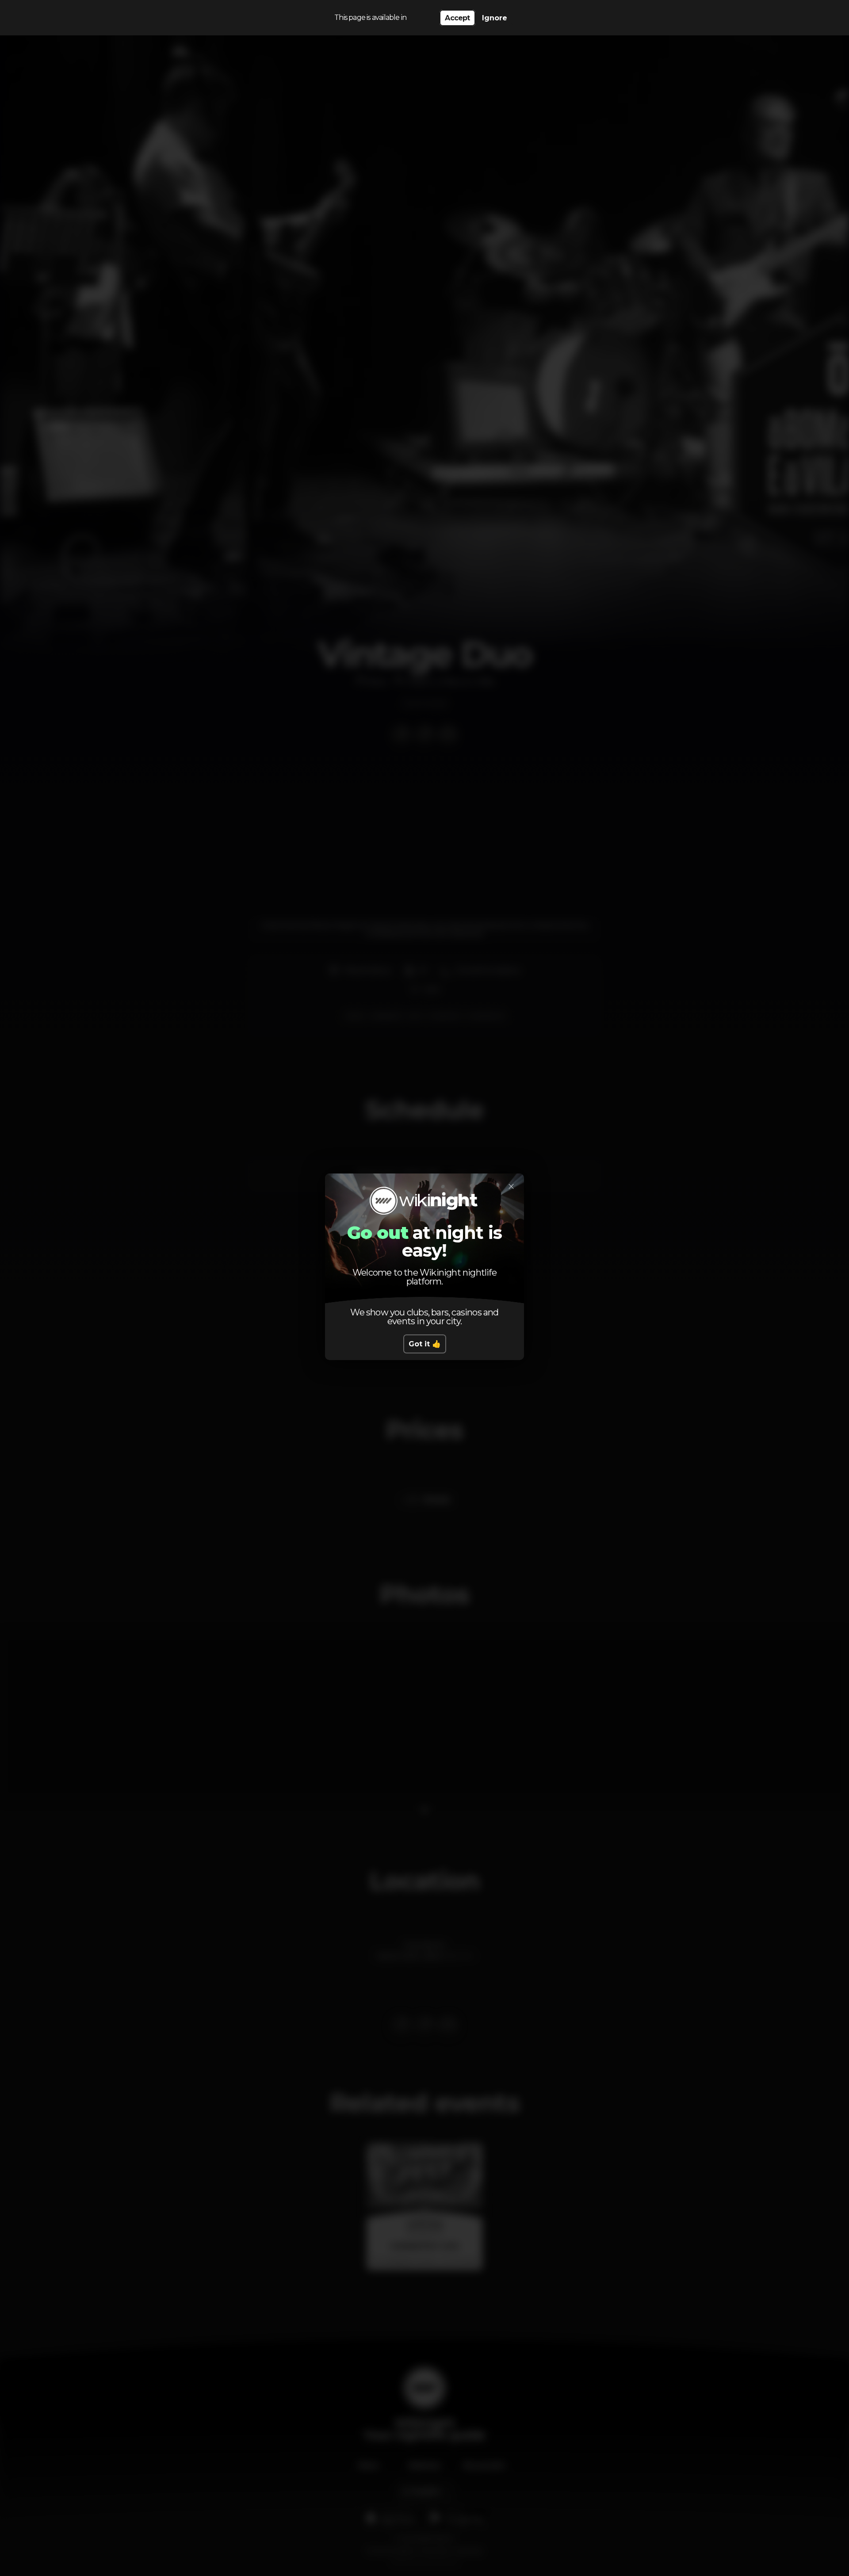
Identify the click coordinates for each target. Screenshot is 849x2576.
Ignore (495, 18)
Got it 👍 (425, 1344)
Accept (457, 18)
